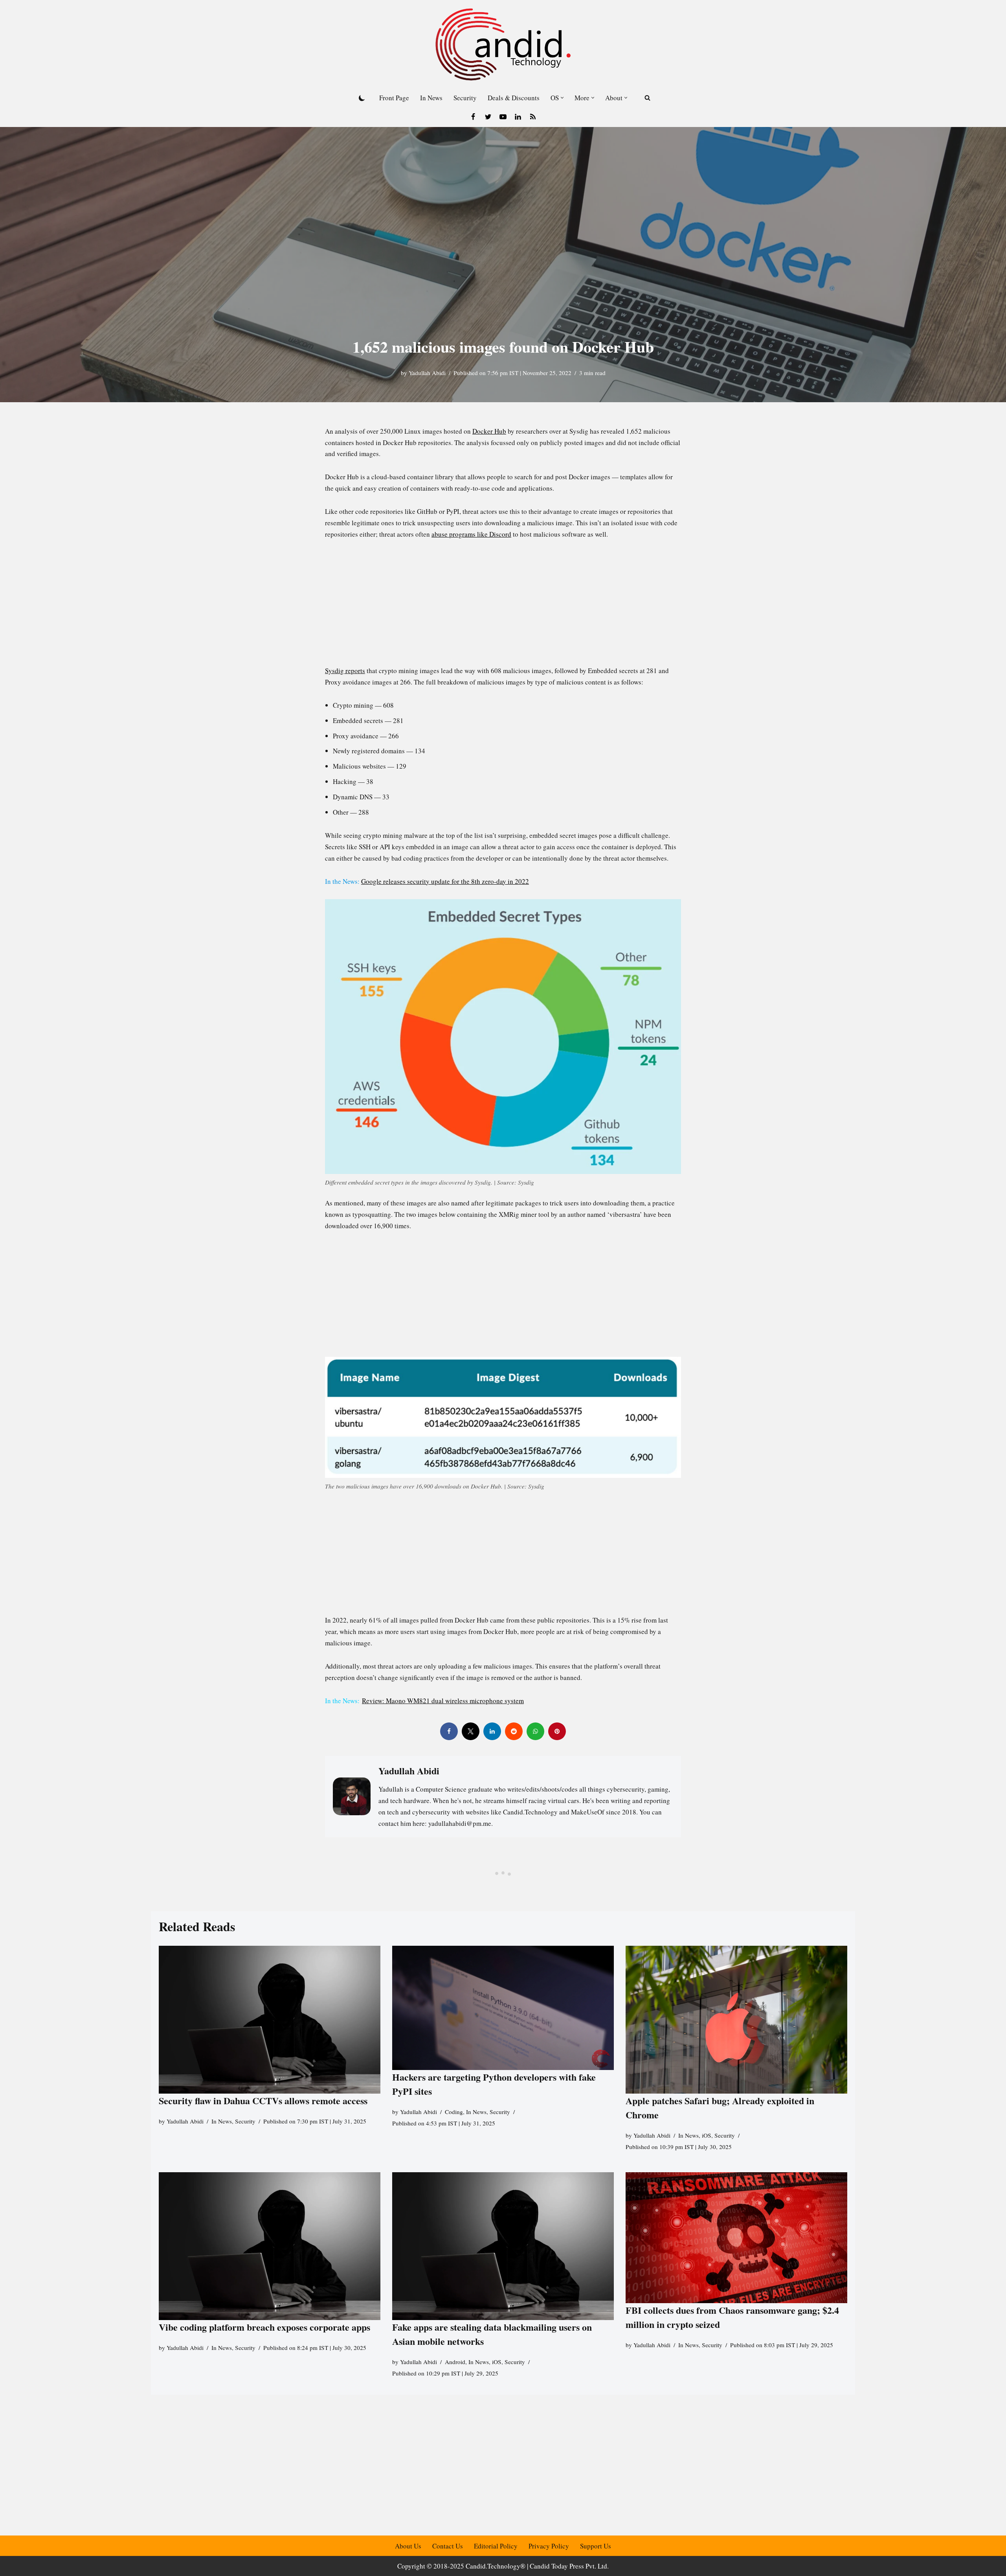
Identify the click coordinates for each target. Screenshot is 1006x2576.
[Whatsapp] (535, 1731)
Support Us (596, 2546)
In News (431, 98)
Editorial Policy (496, 2546)
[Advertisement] (503, 607)
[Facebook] (473, 117)
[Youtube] (503, 117)
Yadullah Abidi (427, 373)
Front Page (394, 98)
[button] (562, 98)
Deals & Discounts (514, 98)
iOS (707, 2135)
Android (455, 2362)
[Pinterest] (557, 1731)
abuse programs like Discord (471, 534)
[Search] (647, 98)
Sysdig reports (345, 671)
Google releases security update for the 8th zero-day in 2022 (445, 881)
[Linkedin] (518, 117)
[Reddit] (514, 1731)
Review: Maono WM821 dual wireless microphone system (443, 1701)
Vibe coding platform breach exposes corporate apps (264, 2327)
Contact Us (448, 2546)
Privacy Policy (549, 2546)
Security (465, 98)
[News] (533, 117)
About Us (408, 2546)
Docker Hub (489, 431)
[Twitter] (488, 117)
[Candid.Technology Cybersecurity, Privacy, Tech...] (503, 44)
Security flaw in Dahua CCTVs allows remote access (263, 2100)
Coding (454, 2112)
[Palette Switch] (362, 98)
